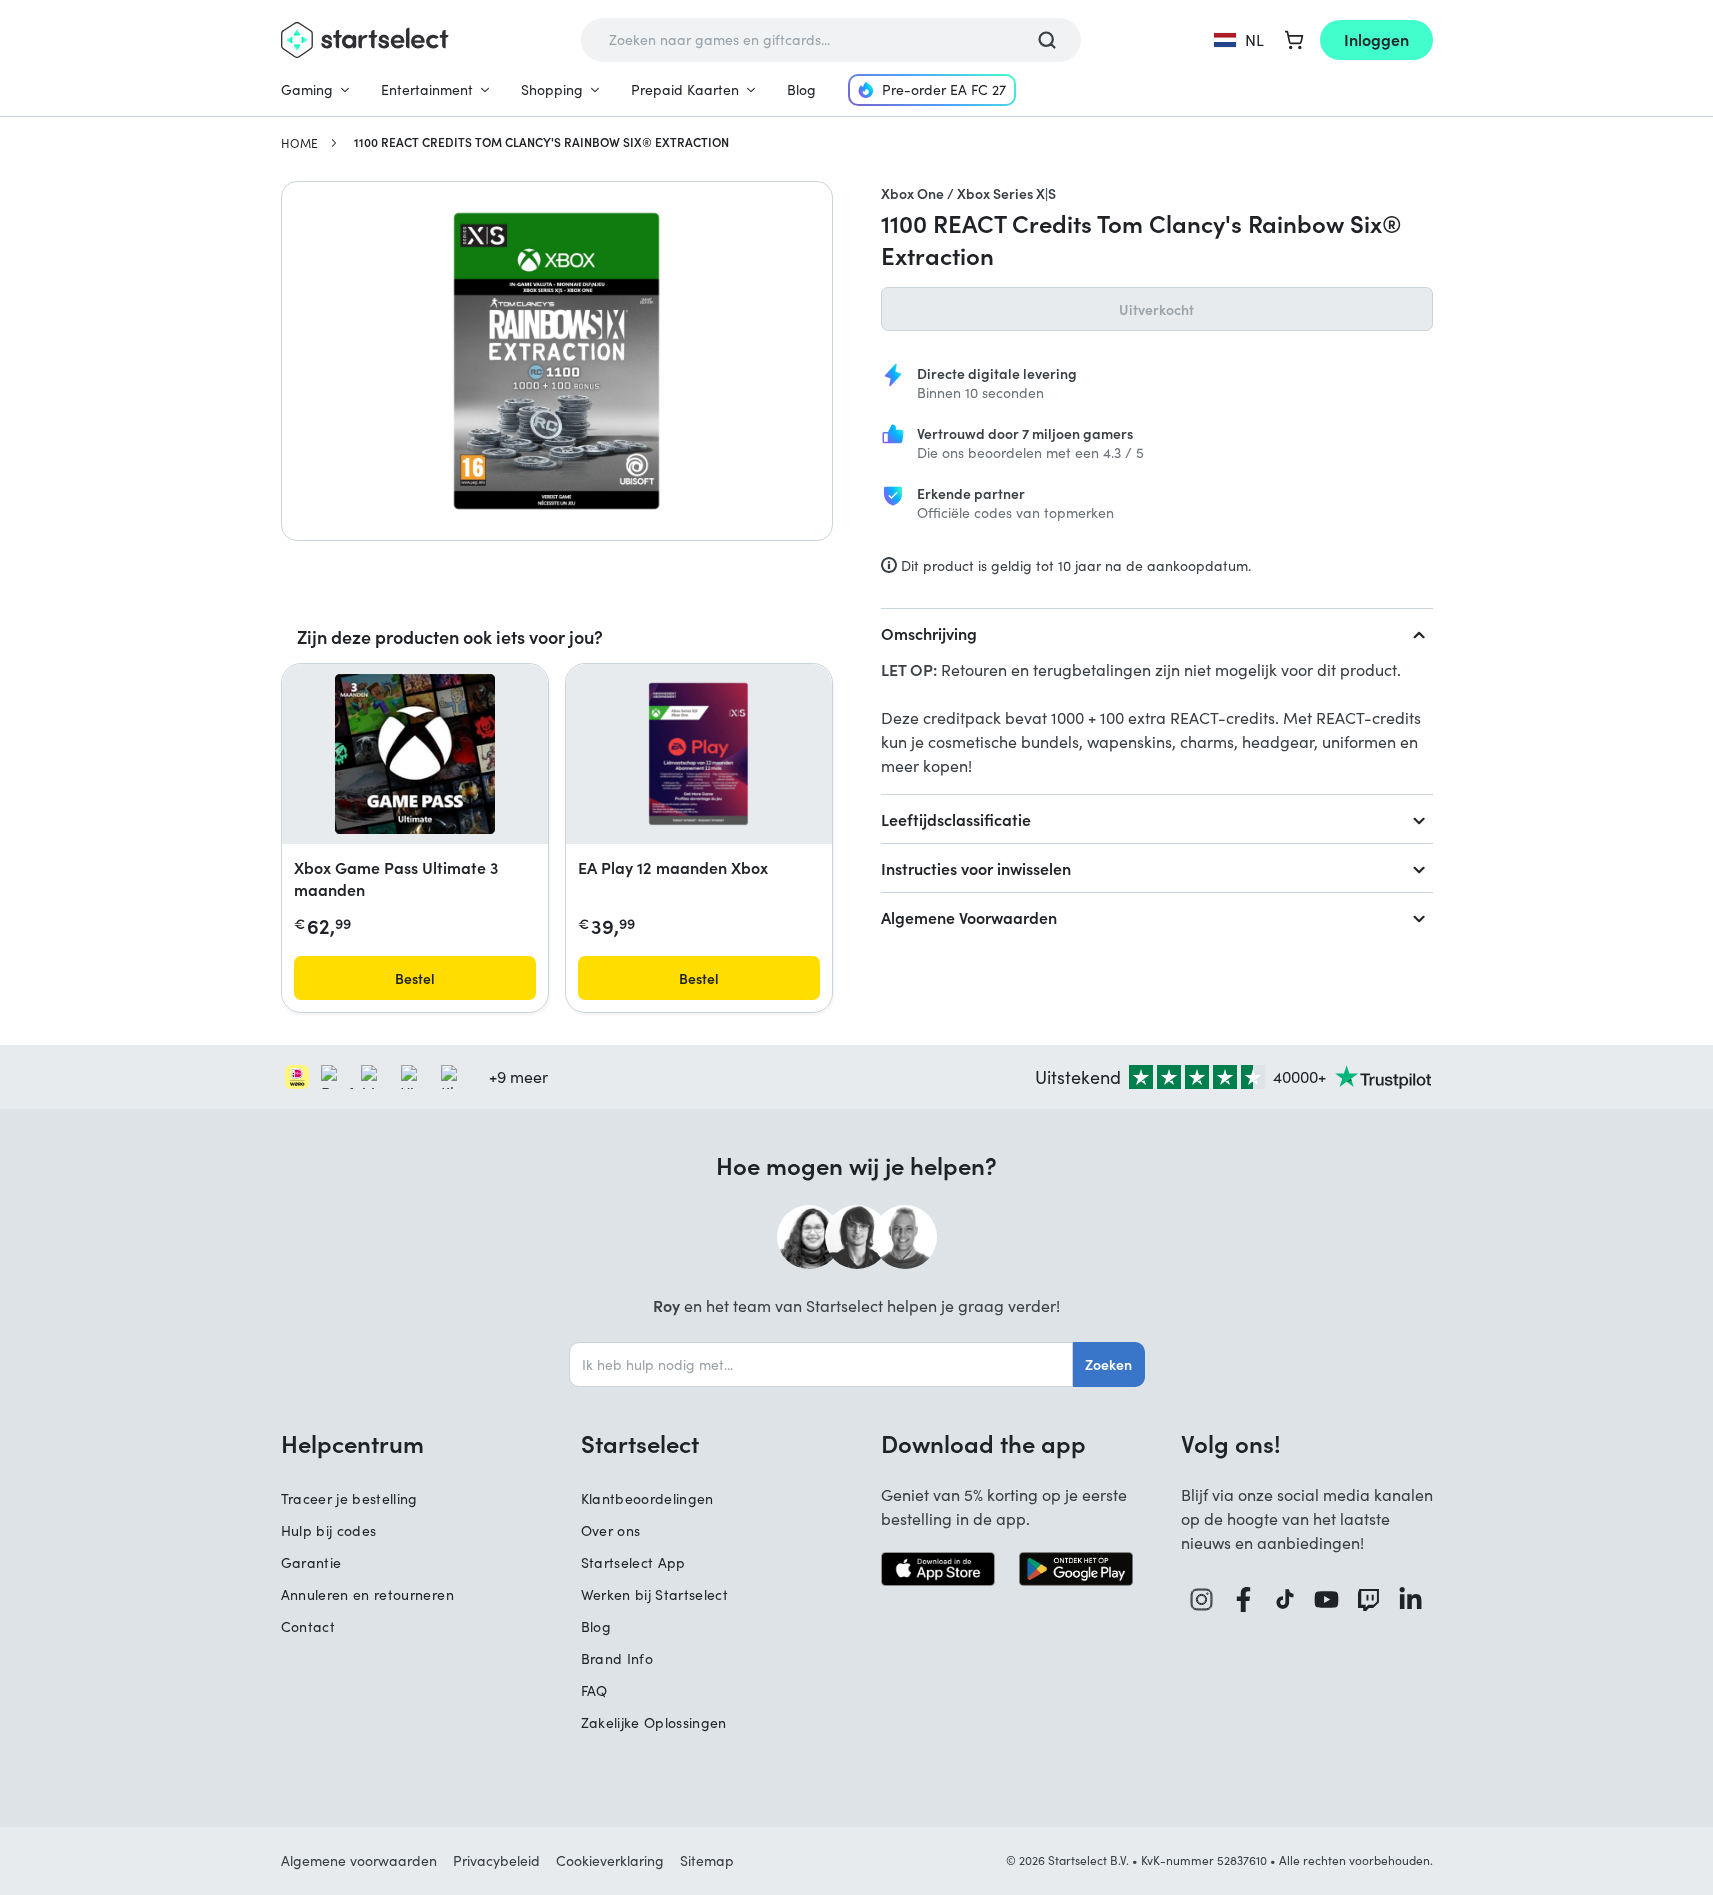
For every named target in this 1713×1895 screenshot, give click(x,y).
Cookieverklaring (610, 1860)
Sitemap (707, 1860)
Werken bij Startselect (655, 1594)
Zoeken (1108, 1364)
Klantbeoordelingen (647, 1498)
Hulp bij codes (329, 1530)
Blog (801, 89)
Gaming (307, 89)
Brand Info (617, 1658)
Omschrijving (929, 633)
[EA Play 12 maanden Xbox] (698, 754)
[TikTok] (1285, 1599)
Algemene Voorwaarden (969, 917)
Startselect (640, 1443)
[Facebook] (1244, 1599)
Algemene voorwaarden (359, 1860)
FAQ (594, 1690)
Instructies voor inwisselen (976, 868)
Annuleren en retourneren (367, 1594)
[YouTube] (1327, 1599)
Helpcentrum (352, 1443)
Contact (308, 1626)
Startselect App (633, 1562)
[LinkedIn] (1411, 1599)
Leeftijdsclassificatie (956, 819)
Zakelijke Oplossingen (654, 1722)
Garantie (311, 1562)
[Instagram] (1202, 1599)
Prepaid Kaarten (685, 89)
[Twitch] (1369, 1599)
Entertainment (427, 89)
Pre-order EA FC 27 (944, 89)
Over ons (611, 1530)
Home (299, 143)
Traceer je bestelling (349, 1498)
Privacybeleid (496, 1860)
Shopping (552, 89)
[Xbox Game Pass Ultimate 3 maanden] (415, 754)
